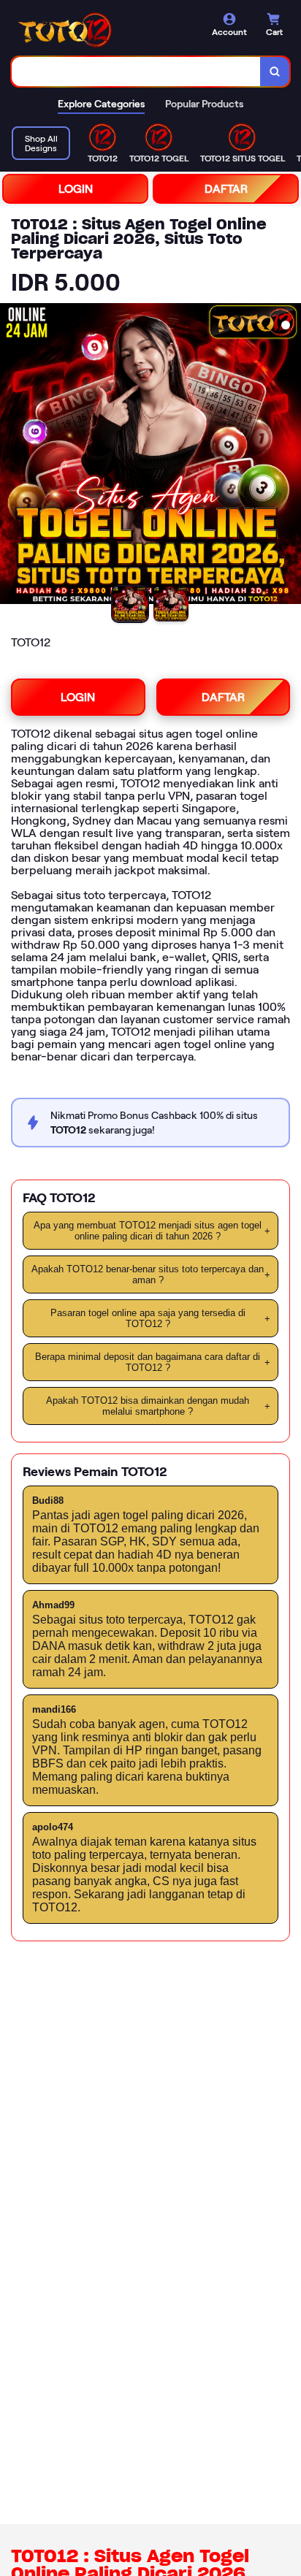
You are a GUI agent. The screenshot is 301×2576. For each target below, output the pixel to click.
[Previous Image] (12, 456)
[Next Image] (289, 456)
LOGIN (76, 189)
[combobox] (136, 72)
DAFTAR (226, 189)
